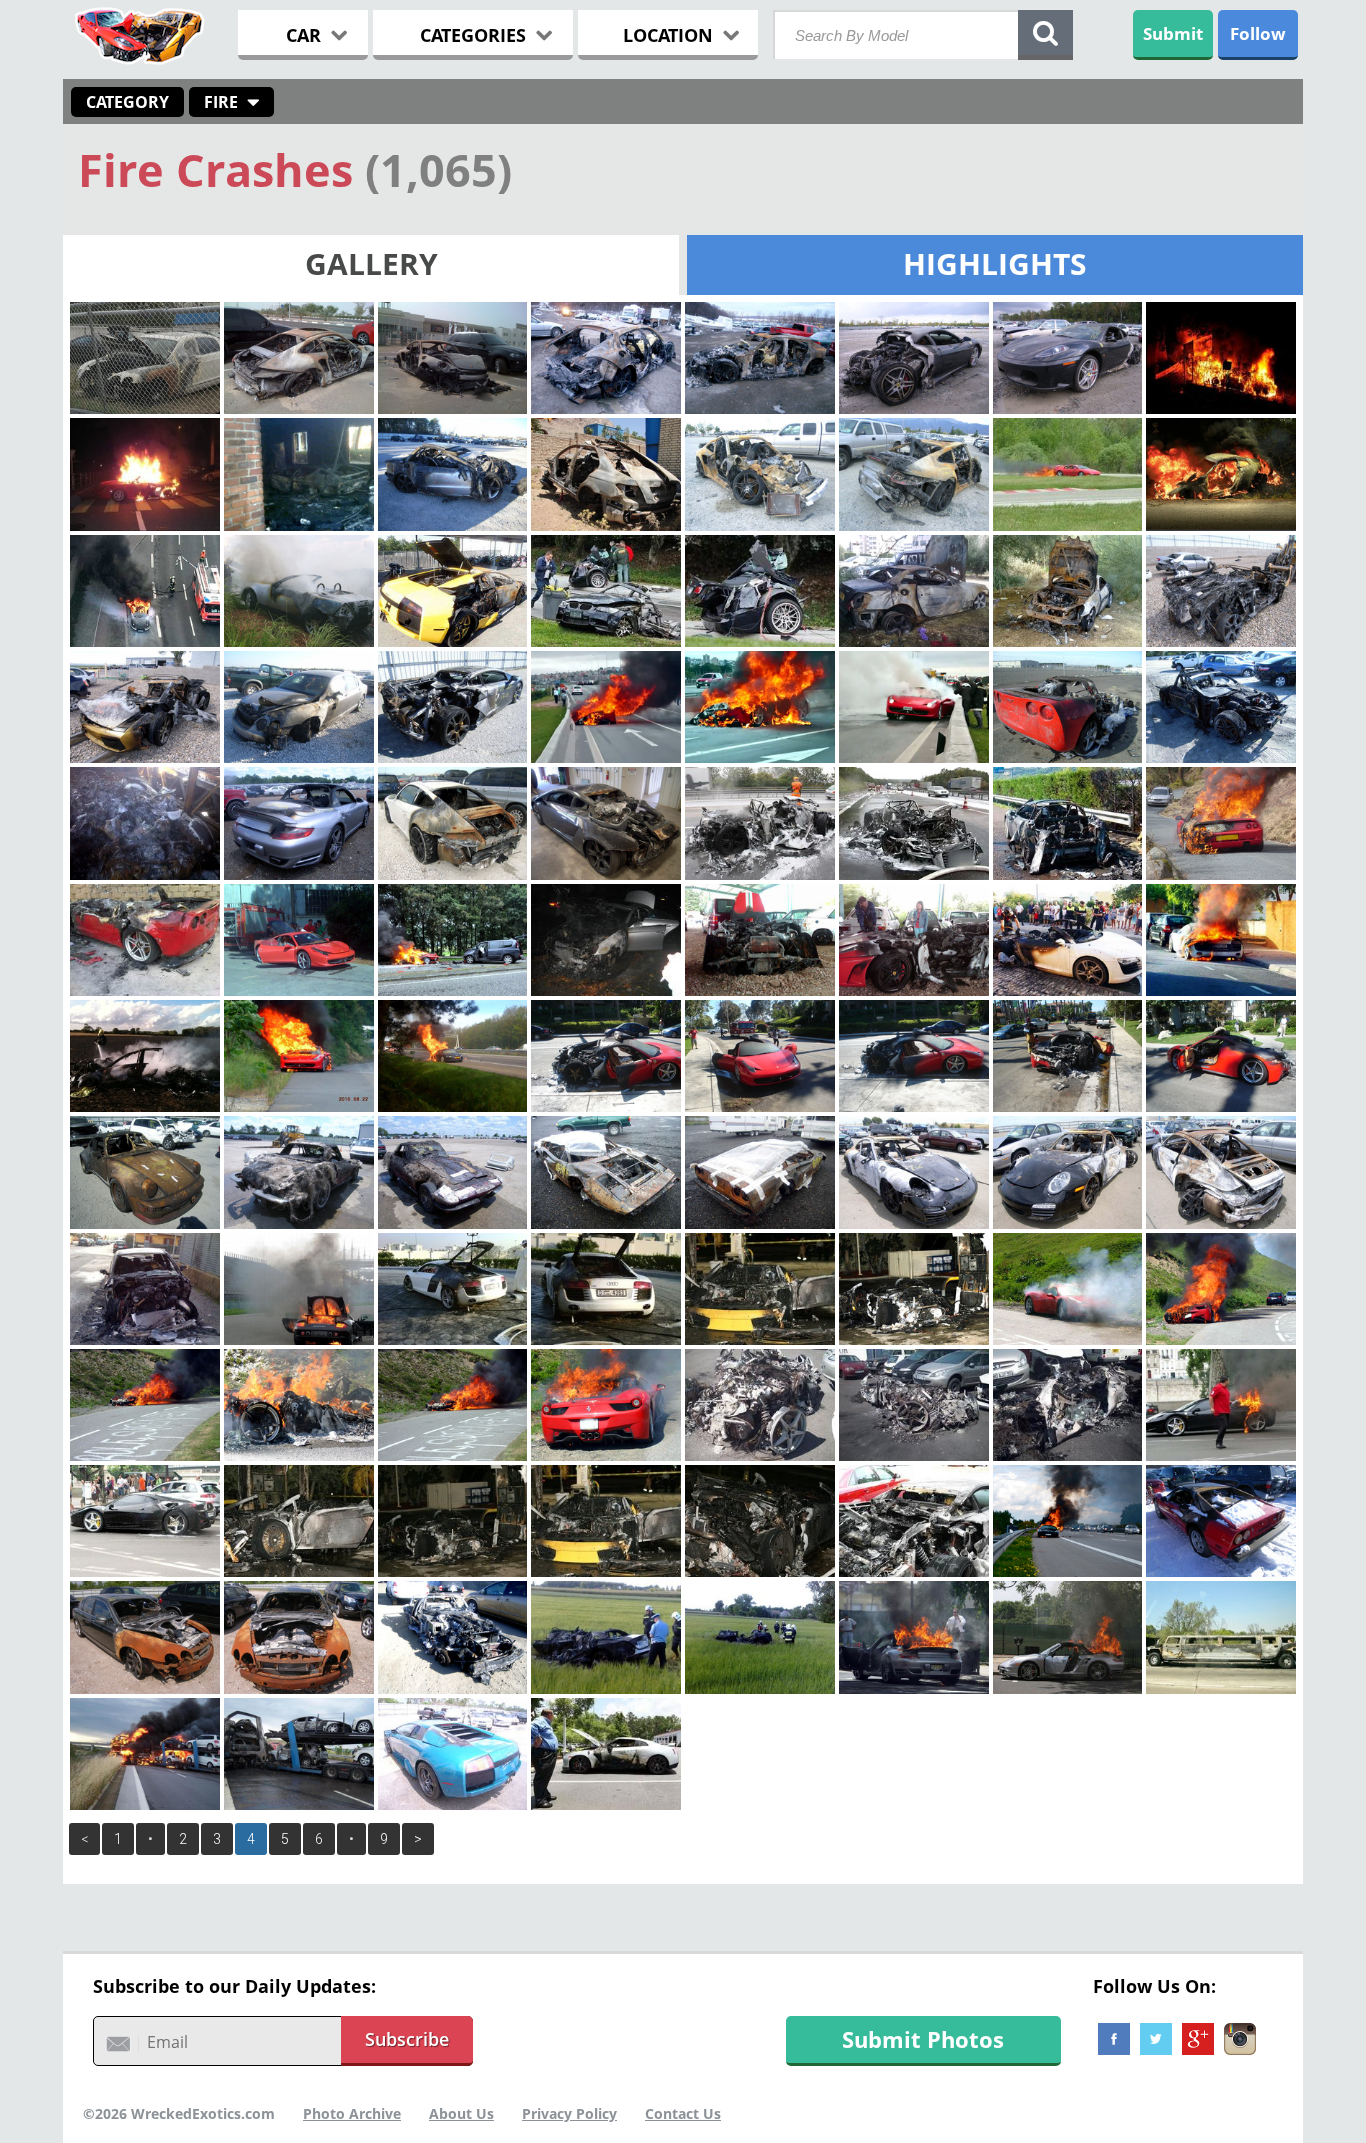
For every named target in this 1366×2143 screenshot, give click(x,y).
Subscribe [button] (407, 2039)
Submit (1173, 33)
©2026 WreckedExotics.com (179, 2113)
